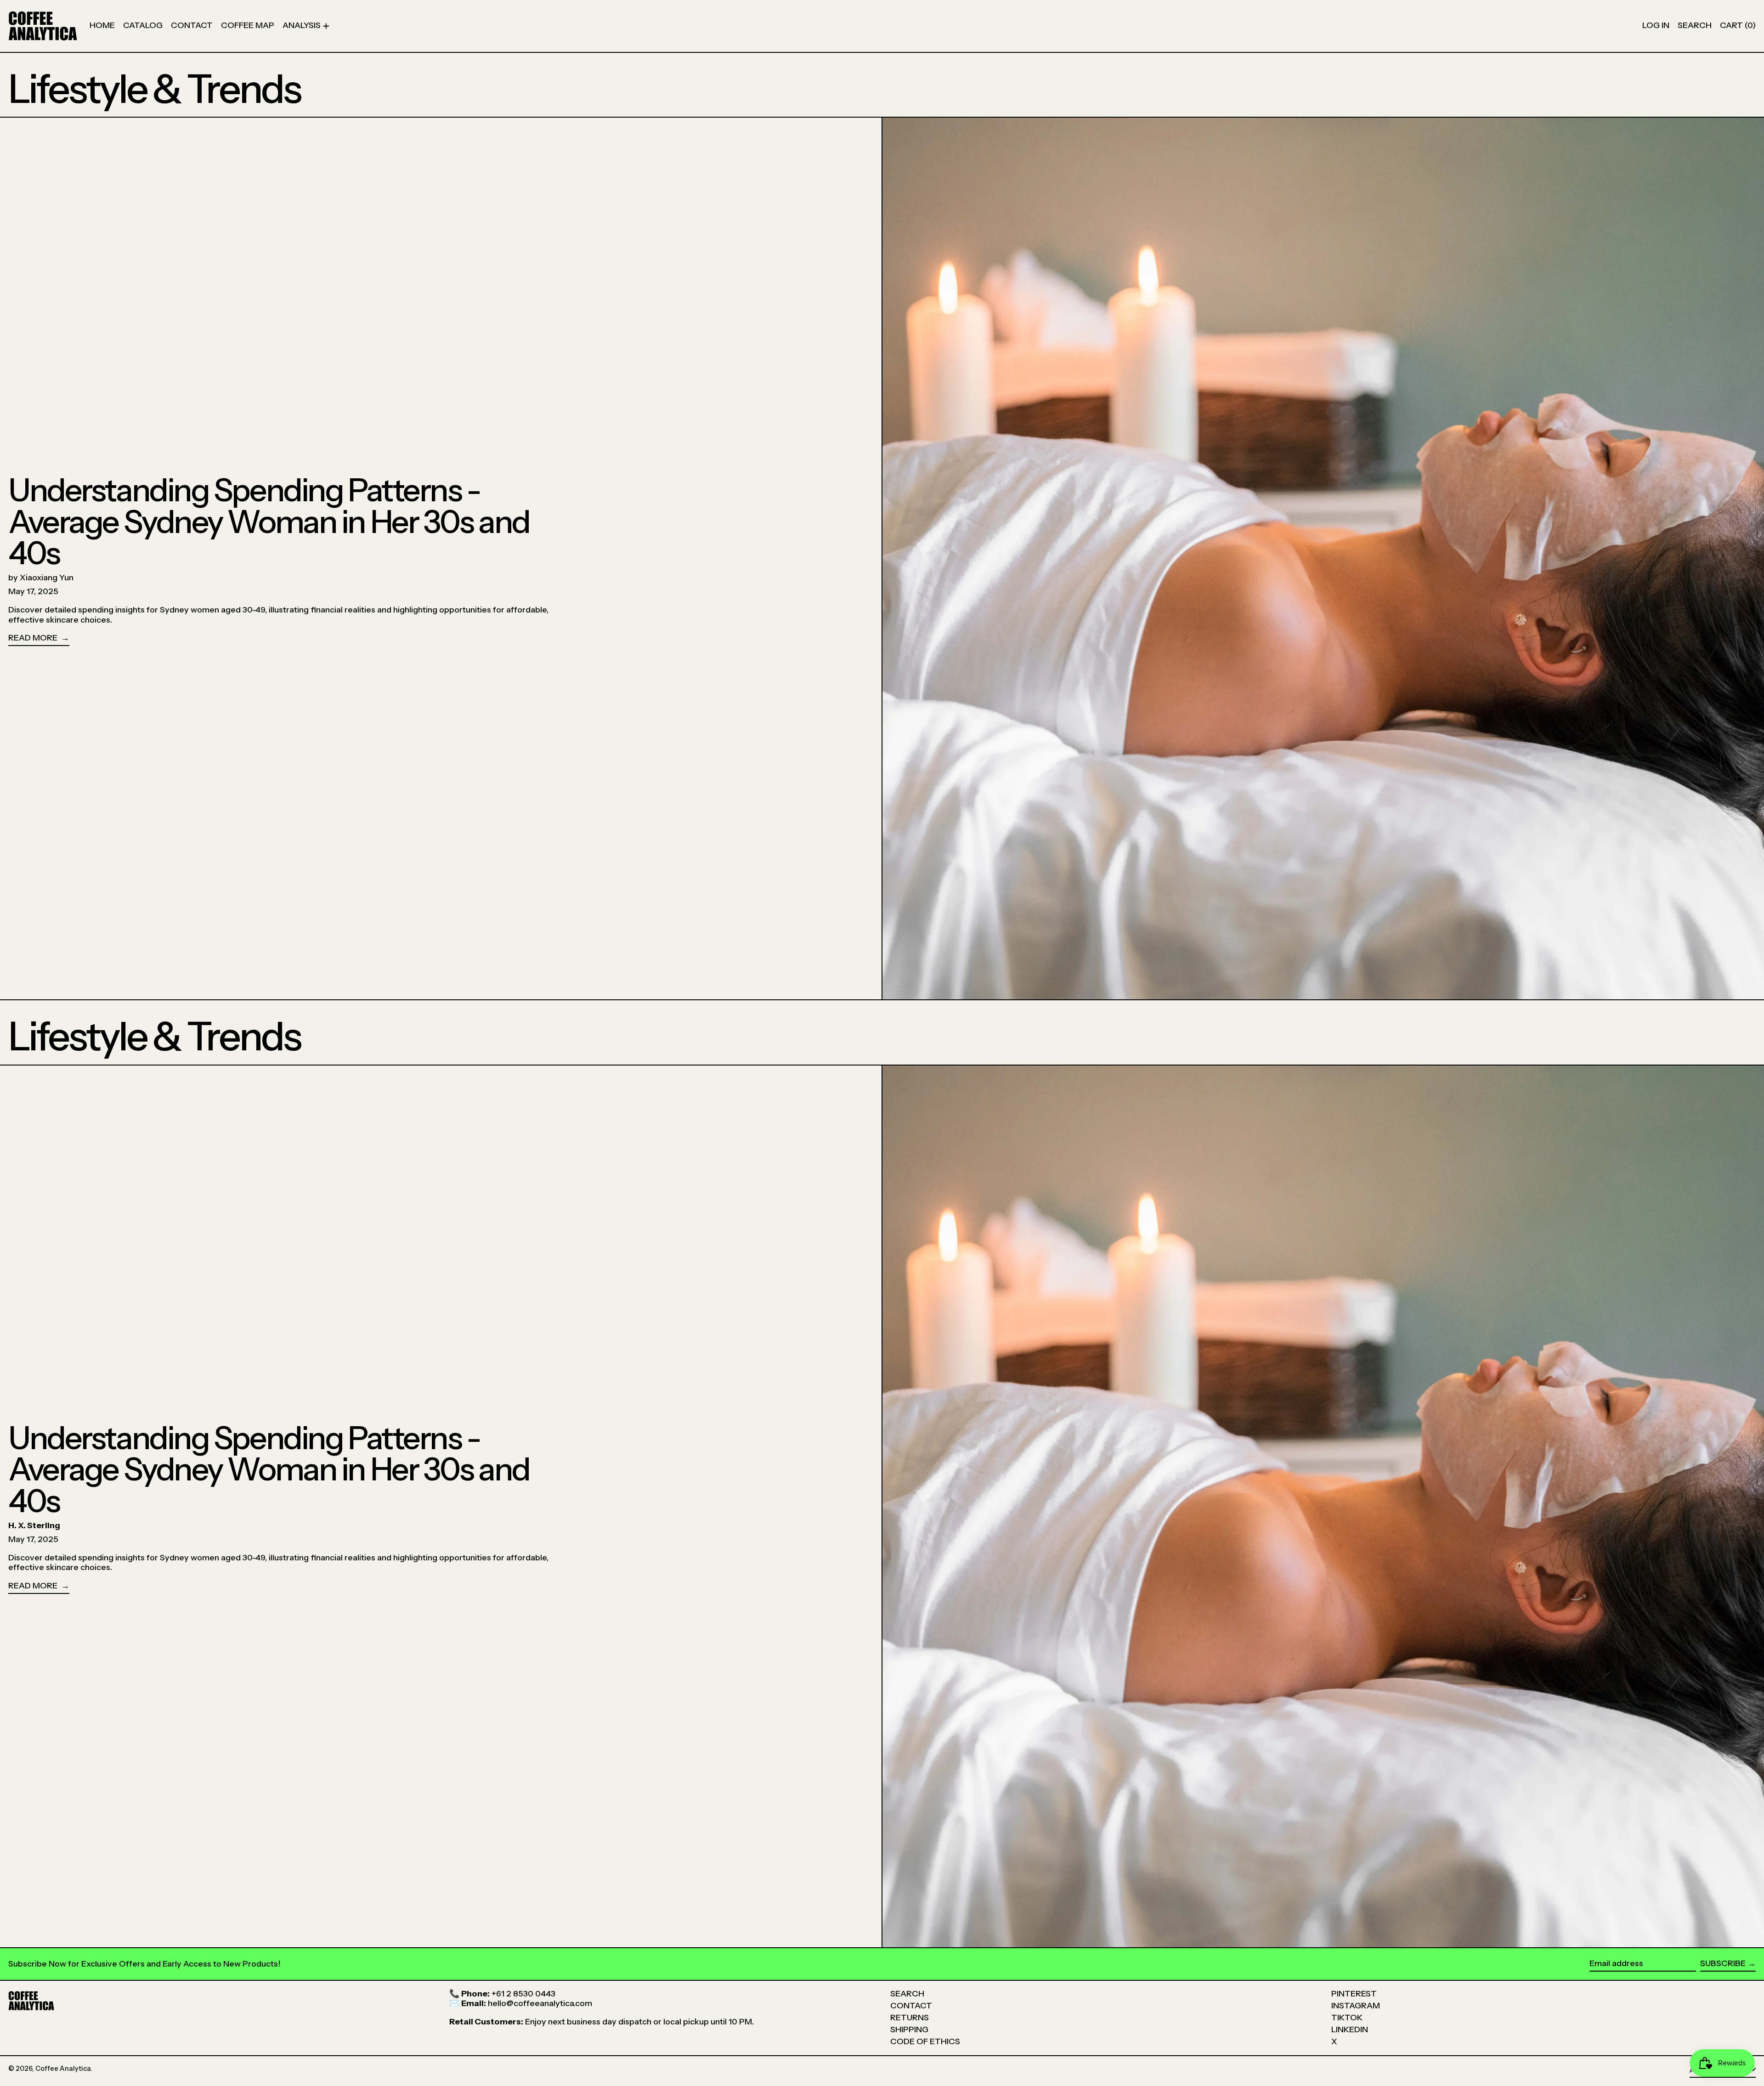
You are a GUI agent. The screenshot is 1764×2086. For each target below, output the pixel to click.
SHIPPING (909, 2029)
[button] (1695, 26)
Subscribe (1723, 1963)
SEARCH (907, 1994)
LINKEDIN (1350, 2029)
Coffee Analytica (63, 2069)
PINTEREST (1354, 1994)
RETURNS (910, 2018)
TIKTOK (1347, 2018)
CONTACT (911, 2006)
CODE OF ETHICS (925, 2041)
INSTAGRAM (1356, 2006)
